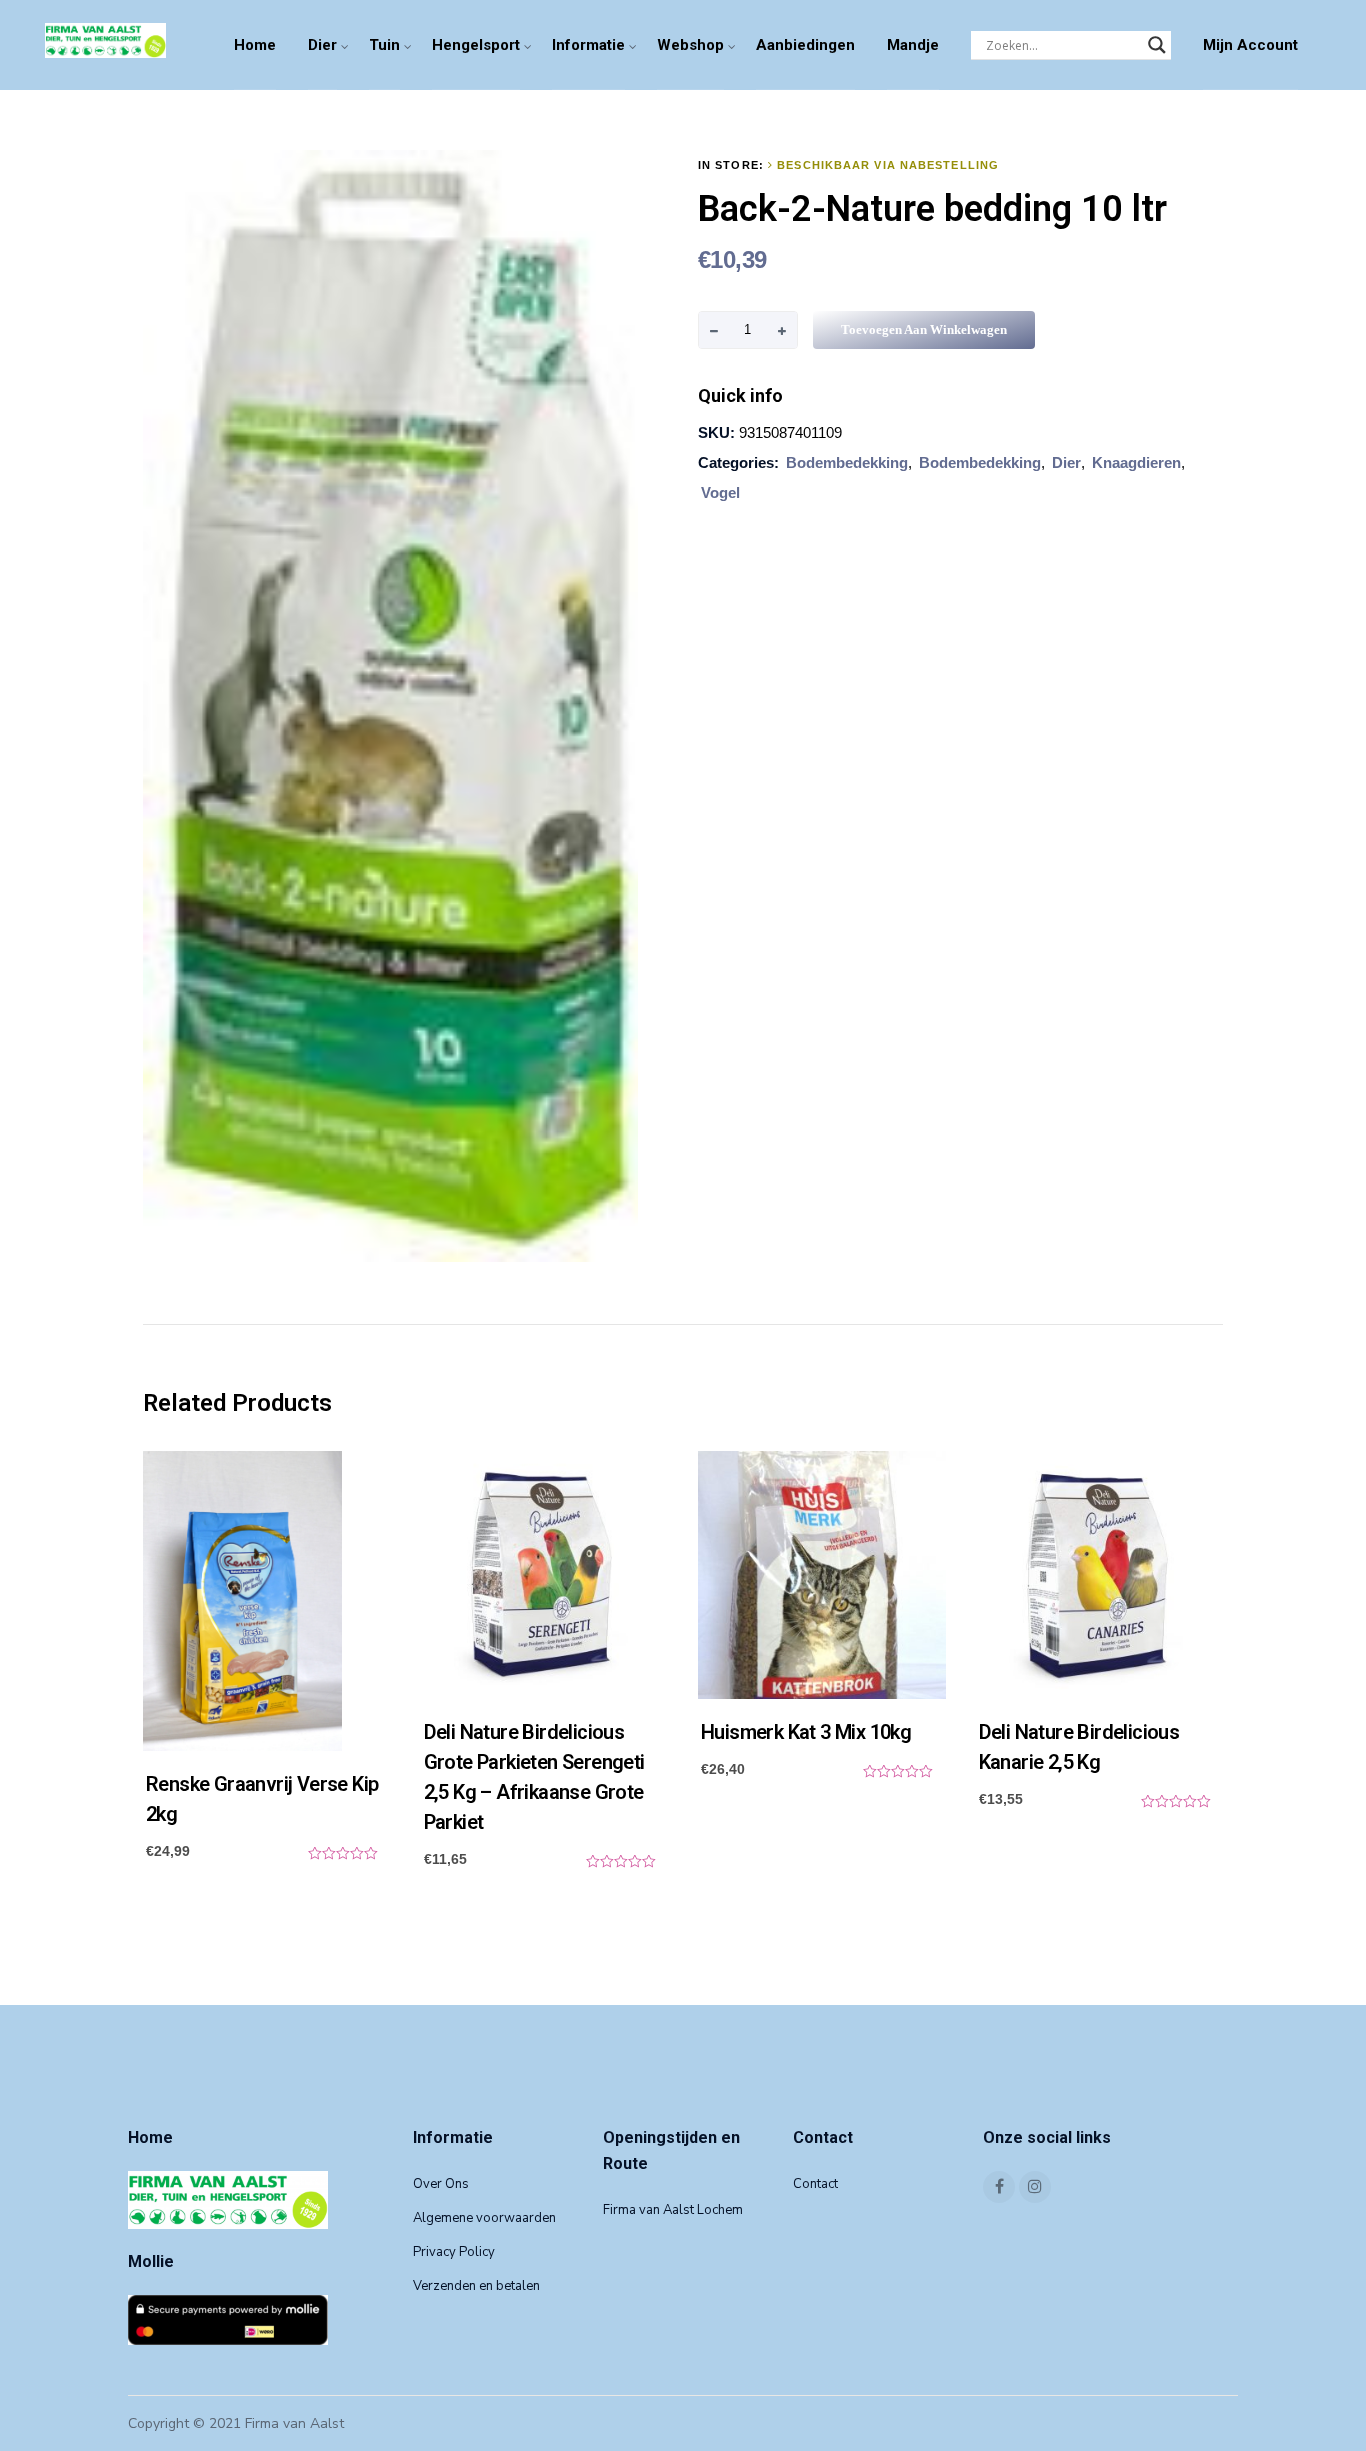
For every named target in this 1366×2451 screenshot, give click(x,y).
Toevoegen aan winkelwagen (924, 329)
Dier (322, 45)
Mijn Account (1250, 45)
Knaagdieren (1136, 462)
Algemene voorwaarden (484, 2218)
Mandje (913, 45)
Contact (815, 2184)
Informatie (588, 45)
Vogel (720, 492)
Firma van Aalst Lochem (673, 2210)
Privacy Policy (454, 2252)
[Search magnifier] (1157, 45)
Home (255, 45)
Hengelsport (476, 45)
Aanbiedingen (805, 45)
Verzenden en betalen (476, 2286)
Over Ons (441, 2184)
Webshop (690, 45)
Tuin (384, 45)
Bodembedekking (847, 462)
